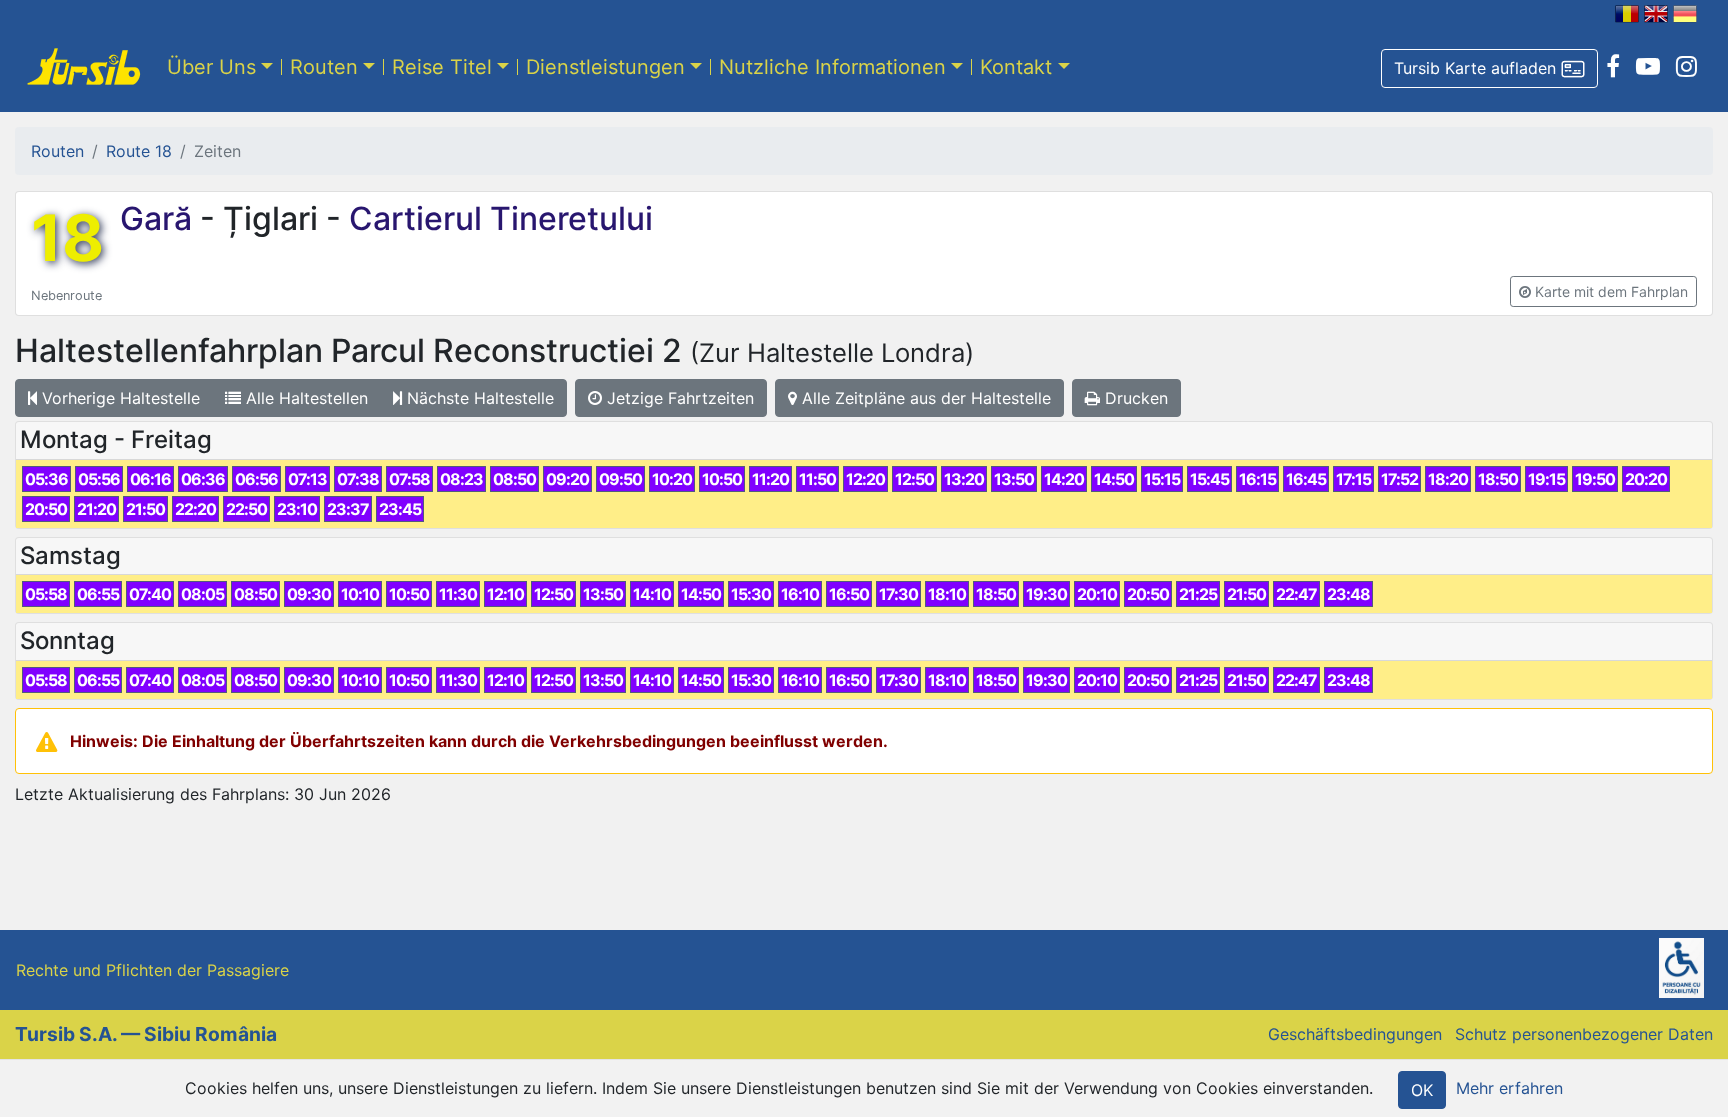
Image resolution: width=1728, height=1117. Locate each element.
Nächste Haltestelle (478, 398)
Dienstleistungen (605, 67)
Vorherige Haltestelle (118, 398)
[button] (1489, 69)
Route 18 (139, 151)
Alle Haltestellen (304, 398)
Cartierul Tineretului (497, 218)
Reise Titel (442, 67)
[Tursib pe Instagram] (1686, 67)
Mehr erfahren (1509, 1088)
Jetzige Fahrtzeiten (678, 398)
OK (1422, 1090)
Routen (324, 67)
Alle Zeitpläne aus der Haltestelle (924, 398)
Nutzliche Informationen (832, 67)
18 (67, 238)
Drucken (1134, 398)
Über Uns (211, 67)
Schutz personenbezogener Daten (1584, 1034)
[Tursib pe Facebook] (1613, 67)
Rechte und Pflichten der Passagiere (152, 970)
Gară (160, 218)
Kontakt (1016, 67)
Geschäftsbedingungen (1355, 1034)
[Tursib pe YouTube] (1648, 67)
